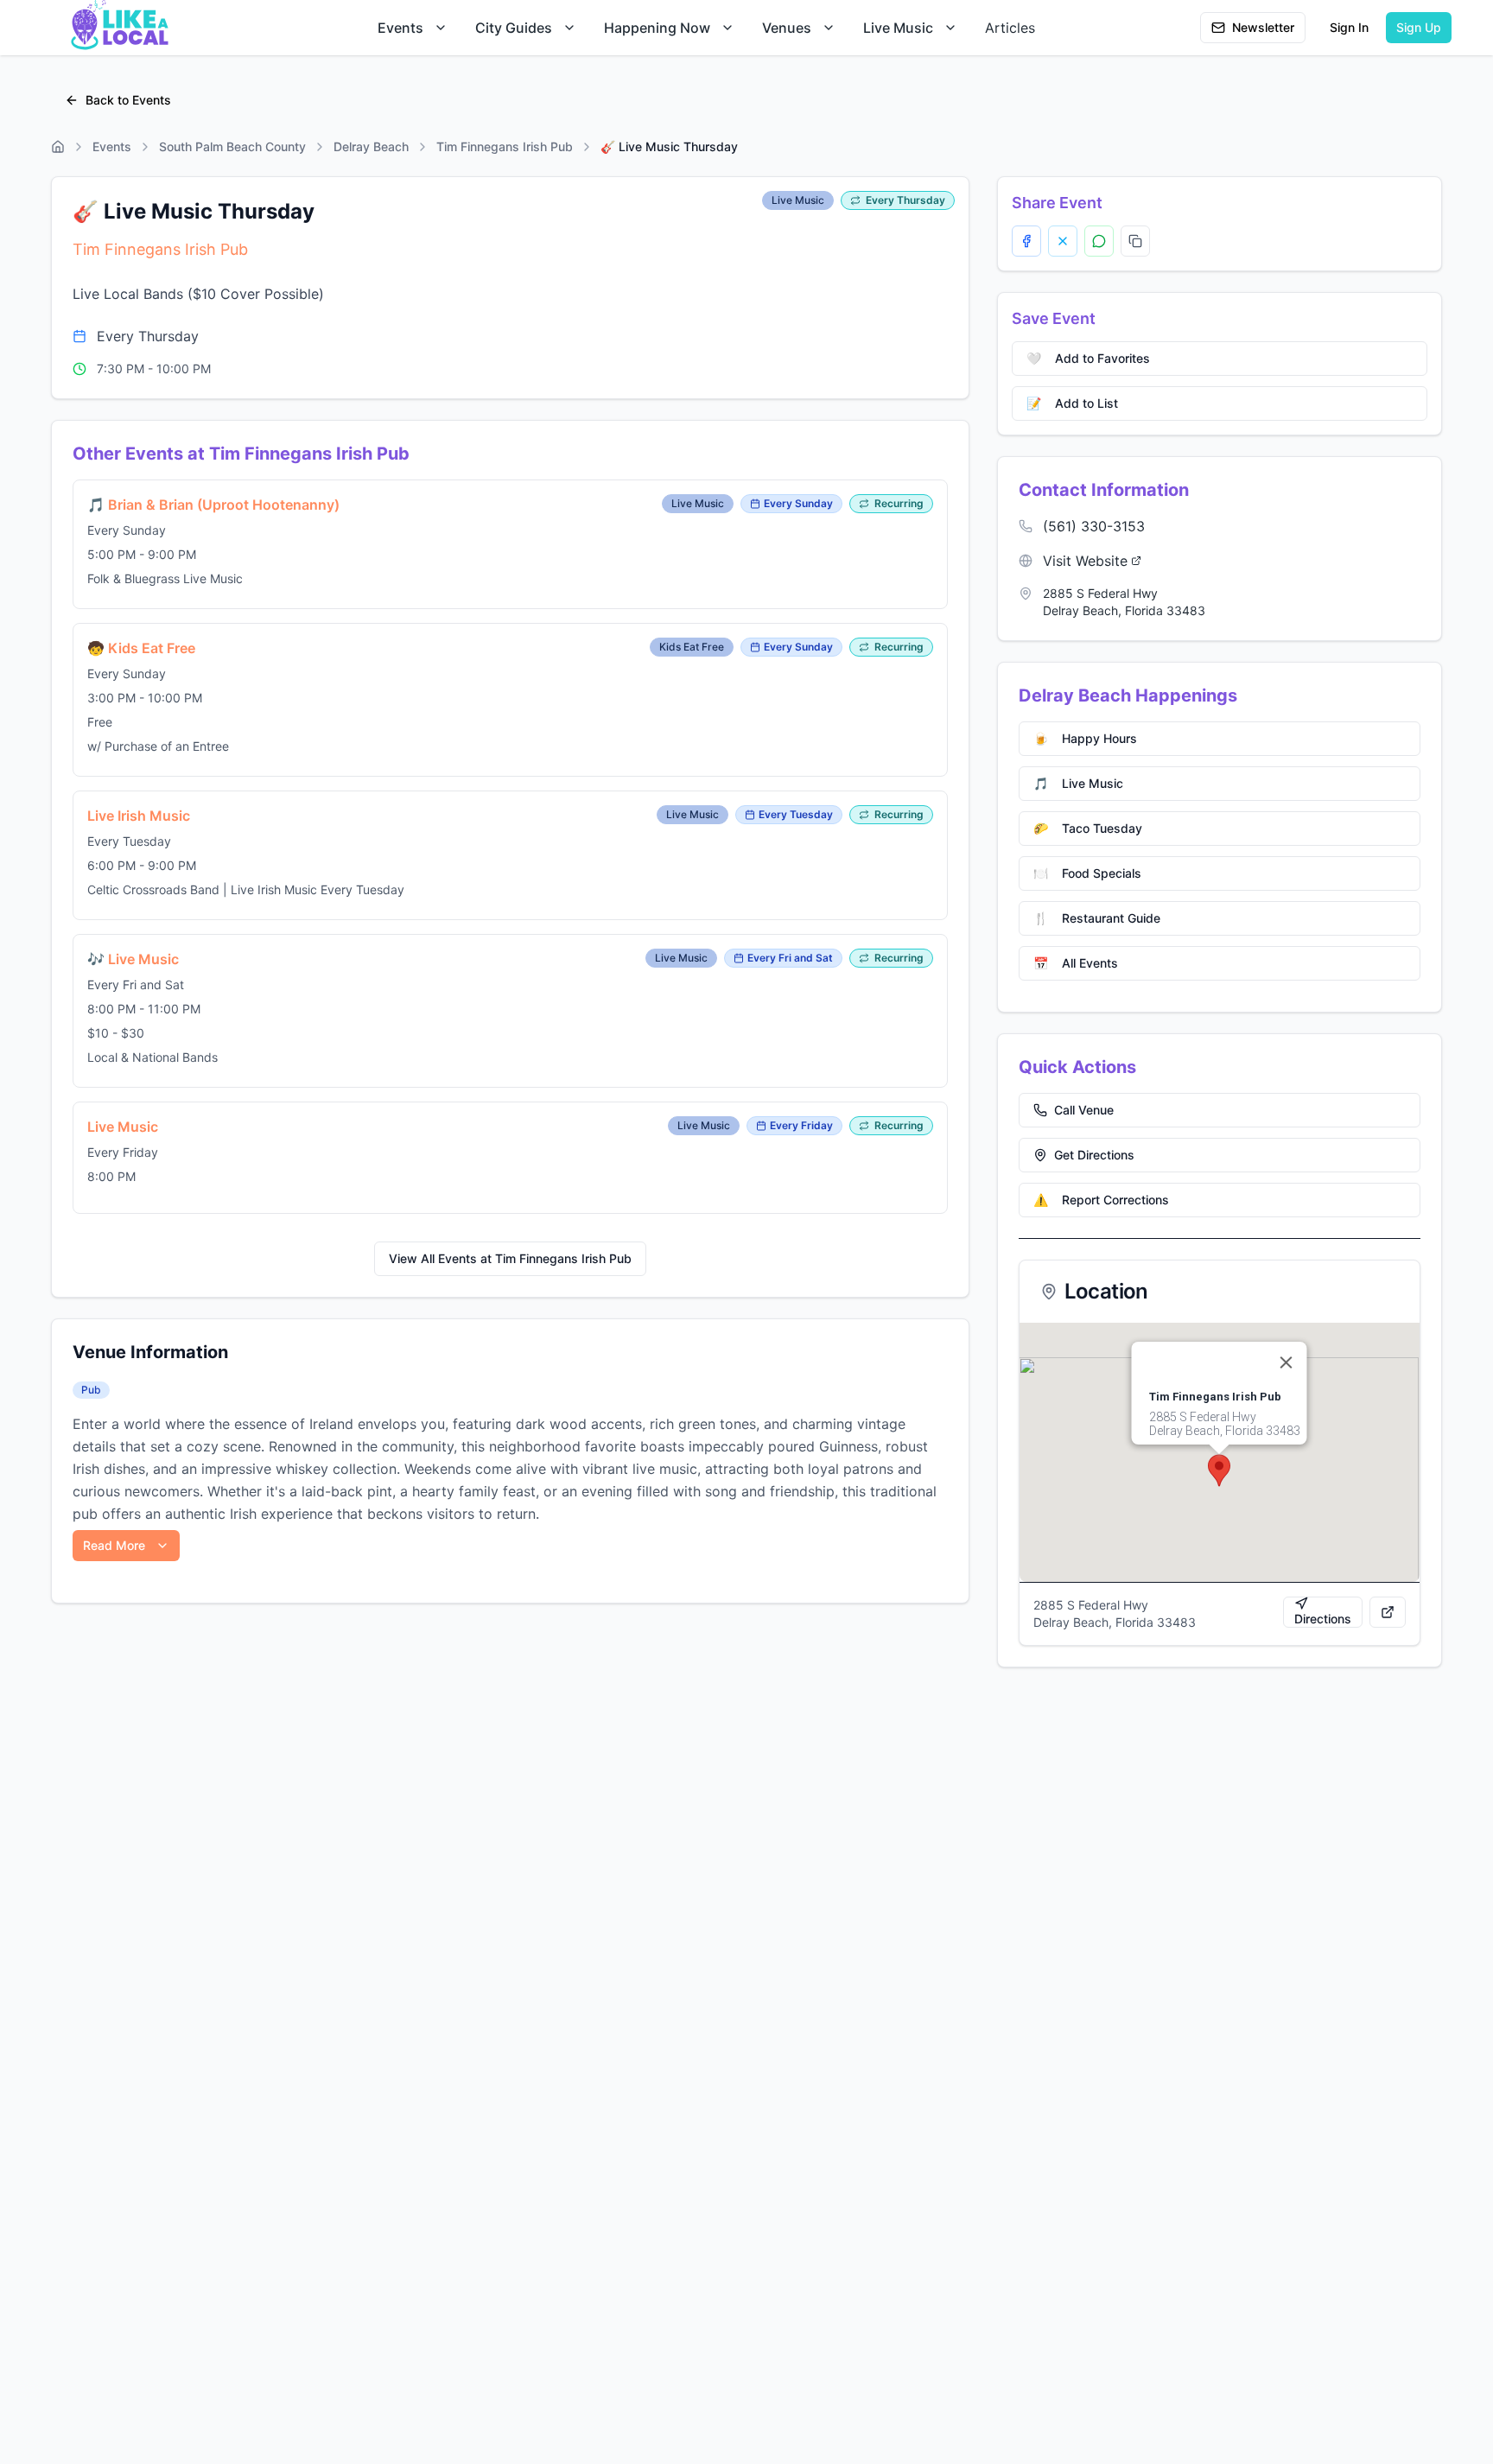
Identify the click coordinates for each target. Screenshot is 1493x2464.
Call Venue (1084, 1110)
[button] (1219, 1470)
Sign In (1349, 27)
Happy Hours (1085, 738)
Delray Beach (371, 146)
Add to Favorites (1088, 358)
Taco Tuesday (1088, 828)
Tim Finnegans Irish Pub (505, 146)
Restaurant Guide (1097, 918)
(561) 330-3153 (1094, 526)
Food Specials (1087, 873)
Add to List (1072, 403)
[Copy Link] (1135, 241)
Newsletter (1263, 27)
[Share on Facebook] (1026, 241)
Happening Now (657, 28)
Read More (114, 1545)
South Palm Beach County (232, 146)
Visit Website (1085, 561)
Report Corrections (1101, 1200)
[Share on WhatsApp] (1099, 241)
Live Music (898, 28)
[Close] (1287, 1362)
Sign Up (1419, 27)
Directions (1323, 1619)
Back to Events (128, 100)
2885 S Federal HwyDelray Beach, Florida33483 (1124, 602)
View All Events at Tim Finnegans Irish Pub (510, 1258)
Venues (787, 28)
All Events (1076, 963)
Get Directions (1094, 1155)
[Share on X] (1063, 241)
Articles (1010, 28)
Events (400, 28)
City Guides (514, 28)
